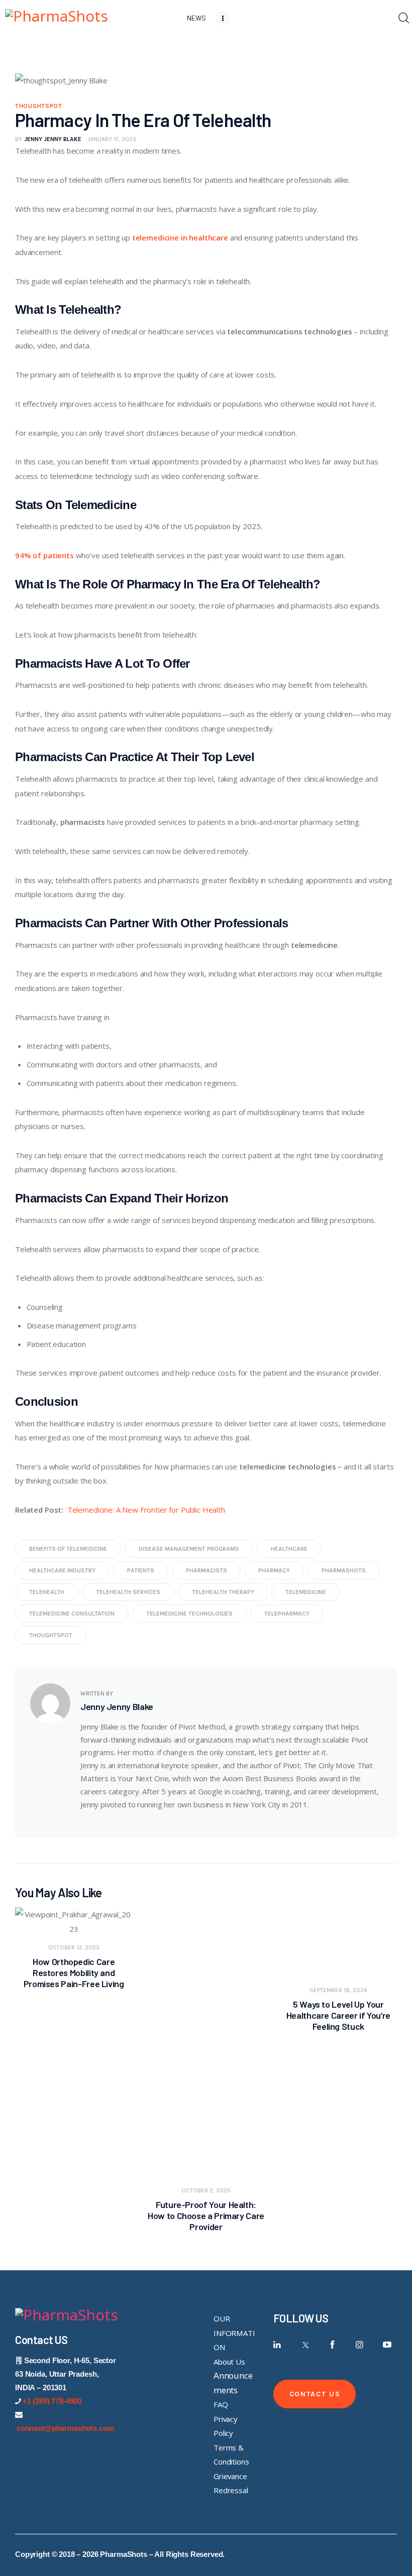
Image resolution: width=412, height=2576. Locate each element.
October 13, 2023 (74, 1947)
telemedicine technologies (189, 1614)
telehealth (47, 1592)
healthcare (289, 1549)
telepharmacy (287, 1614)
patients (141, 1570)
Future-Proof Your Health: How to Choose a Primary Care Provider (206, 2216)
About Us (229, 2362)
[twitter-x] (305, 2345)
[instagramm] (359, 2345)
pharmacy (274, 1570)
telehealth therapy (223, 1592)
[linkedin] (278, 2345)
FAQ (221, 2404)
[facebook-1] (332, 2345)
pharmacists (207, 1570)
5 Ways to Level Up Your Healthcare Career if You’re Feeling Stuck (338, 2015)
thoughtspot (51, 1635)
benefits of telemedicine (68, 1549)
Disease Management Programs (189, 1549)
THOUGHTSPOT (39, 106)
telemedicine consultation (72, 1614)
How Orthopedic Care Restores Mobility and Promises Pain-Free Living (74, 1973)
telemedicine (306, 1592)
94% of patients (44, 555)
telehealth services (128, 1592)
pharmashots (344, 1570)
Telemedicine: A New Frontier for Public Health (146, 1510)
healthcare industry (62, 1570)
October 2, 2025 (206, 2190)
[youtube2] (387, 2345)
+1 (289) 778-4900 (52, 2401)
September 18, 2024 (338, 1990)
